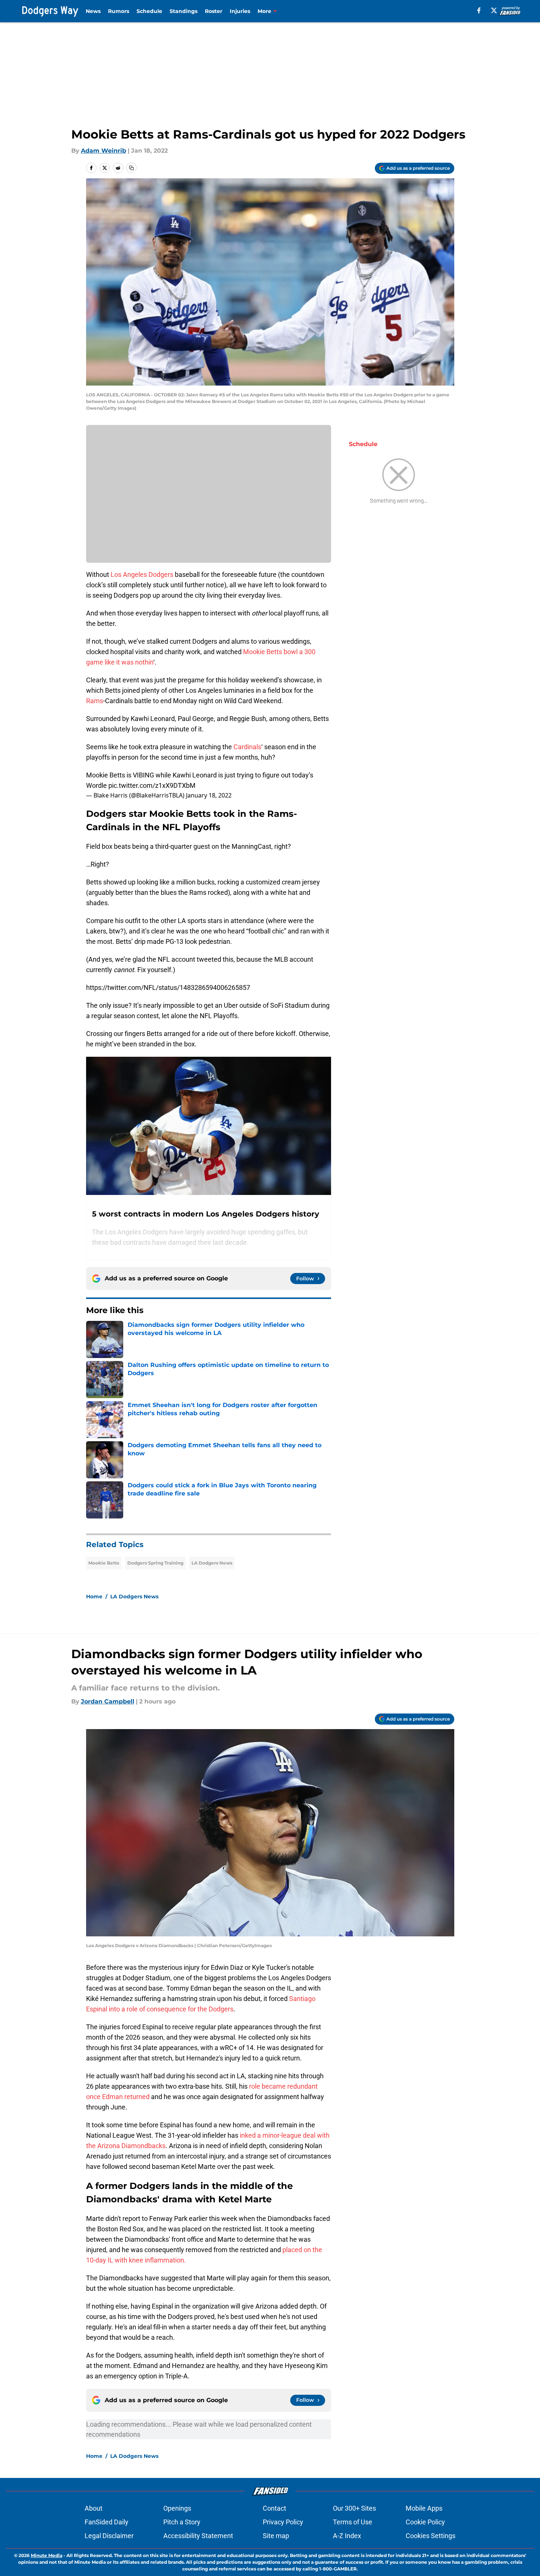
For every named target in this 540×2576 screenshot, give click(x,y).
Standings (184, 11)
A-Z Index (347, 2536)
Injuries (240, 11)
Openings (177, 2508)
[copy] (131, 168)
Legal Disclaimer (109, 2536)
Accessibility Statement (198, 2536)
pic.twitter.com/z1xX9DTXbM (152, 785)
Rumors (119, 11)
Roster (214, 11)
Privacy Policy (283, 2522)
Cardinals (247, 747)
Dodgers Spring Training (155, 1563)
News (93, 11)
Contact (274, 2508)
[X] (494, 10)
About (94, 2508)
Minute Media (47, 2555)
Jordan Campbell (108, 1701)
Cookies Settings (431, 2536)
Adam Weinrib (104, 151)
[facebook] (479, 10)
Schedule (149, 11)
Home (94, 1596)
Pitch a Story (182, 2522)
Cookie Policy (425, 2522)
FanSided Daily (107, 2522)
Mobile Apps (424, 2508)
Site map (276, 2536)
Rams (95, 701)
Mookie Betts (104, 1563)
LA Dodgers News (212, 1563)
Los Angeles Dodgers (142, 574)
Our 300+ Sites (354, 2508)
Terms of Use (353, 2522)
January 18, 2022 (209, 795)
